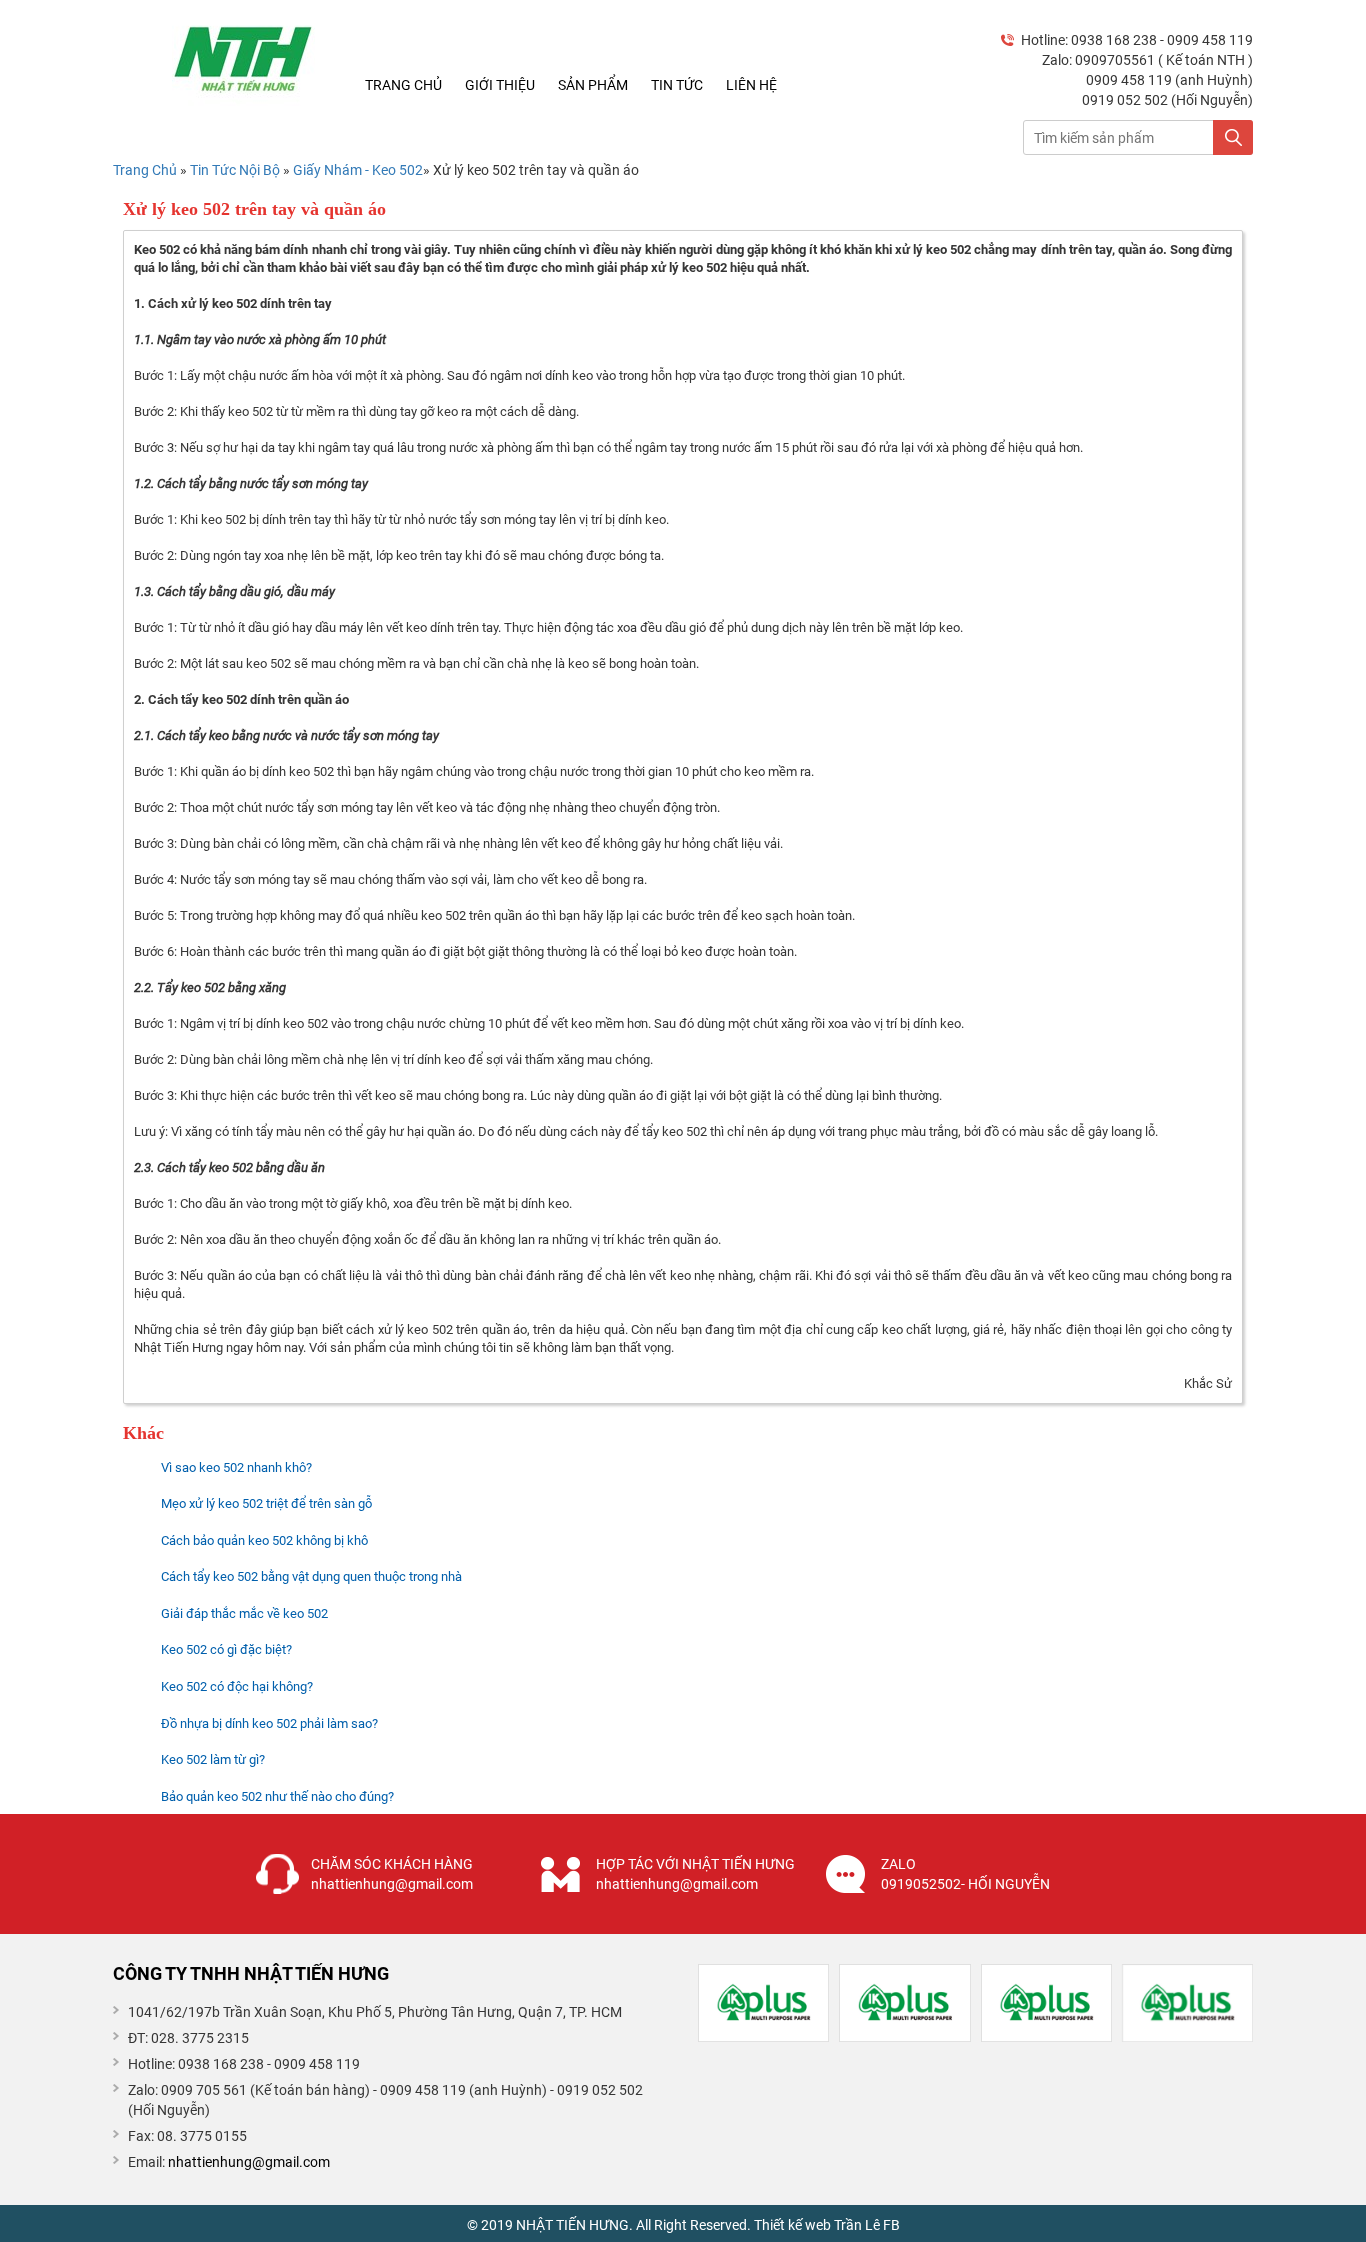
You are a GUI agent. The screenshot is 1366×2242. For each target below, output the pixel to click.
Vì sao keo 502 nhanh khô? (236, 1467)
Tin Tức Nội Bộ (236, 170)
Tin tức (677, 85)
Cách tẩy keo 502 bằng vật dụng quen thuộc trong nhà (311, 1576)
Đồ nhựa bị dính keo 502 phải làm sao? (269, 1723)
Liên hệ (751, 85)
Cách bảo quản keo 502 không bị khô (264, 1540)
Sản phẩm (593, 85)
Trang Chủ (145, 170)
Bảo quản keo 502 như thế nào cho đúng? (277, 1796)
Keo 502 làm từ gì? (213, 1759)
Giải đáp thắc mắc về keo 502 (244, 1613)
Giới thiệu (500, 85)
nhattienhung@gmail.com (249, 2162)
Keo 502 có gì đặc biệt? (226, 1649)
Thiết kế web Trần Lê (817, 2225)
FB (891, 2225)
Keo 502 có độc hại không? (237, 1686)
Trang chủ (403, 85)
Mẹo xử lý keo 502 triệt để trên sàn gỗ (266, 1503)
